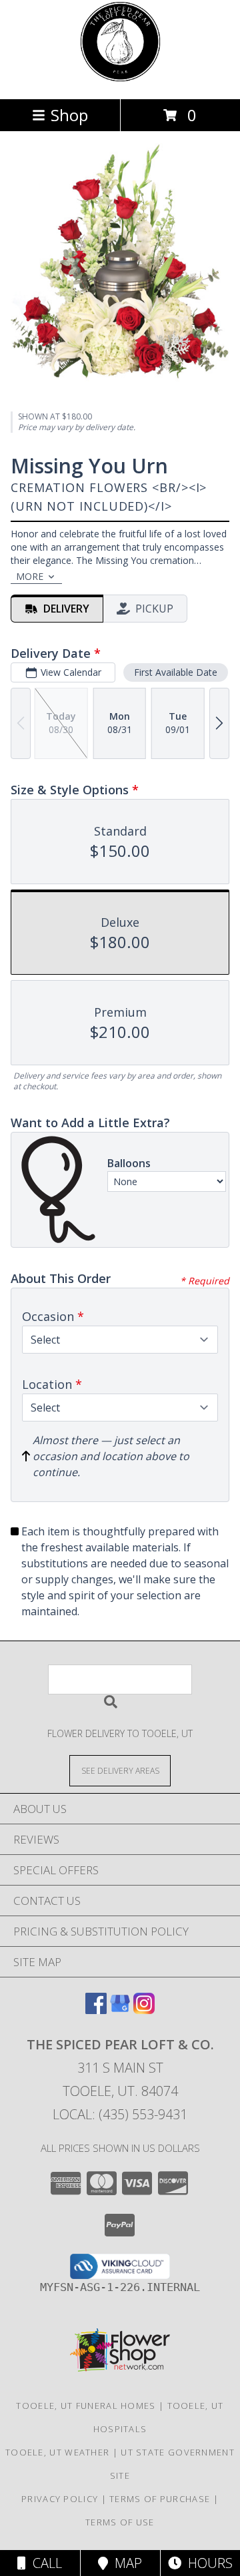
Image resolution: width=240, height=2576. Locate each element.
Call (44, 2563)
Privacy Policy (60, 2499)
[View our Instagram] (144, 2010)
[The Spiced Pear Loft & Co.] (120, 80)
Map (125, 2563)
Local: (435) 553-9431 (120, 2114)
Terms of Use (120, 2522)
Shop (69, 115)
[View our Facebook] (96, 2010)
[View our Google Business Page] (120, 2010)
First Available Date (176, 672)
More (30, 576)
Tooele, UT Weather (57, 2452)
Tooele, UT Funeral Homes (86, 2406)
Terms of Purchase (160, 2499)
